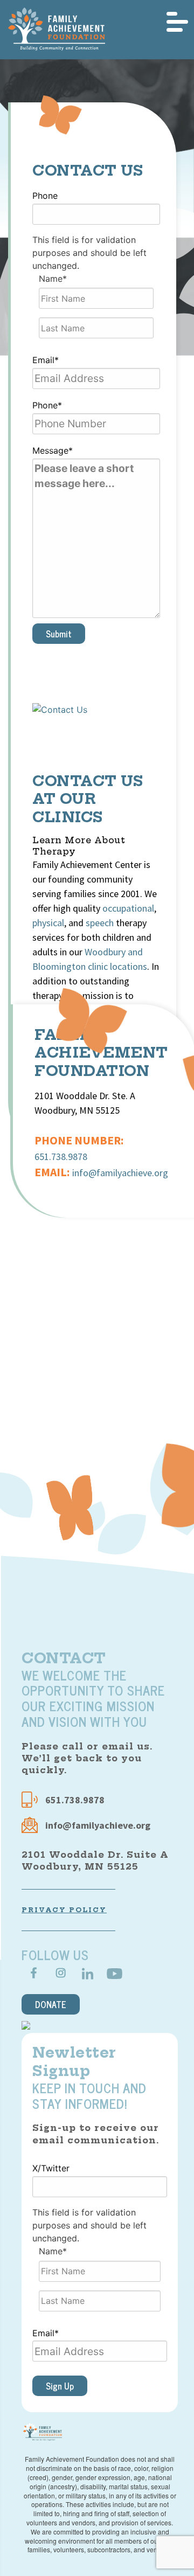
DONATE (51, 2004)
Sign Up (60, 2386)
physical (48, 923)
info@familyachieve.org (120, 1173)
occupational (128, 908)
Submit (59, 634)
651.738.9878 (61, 1157)
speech (100, 923)
